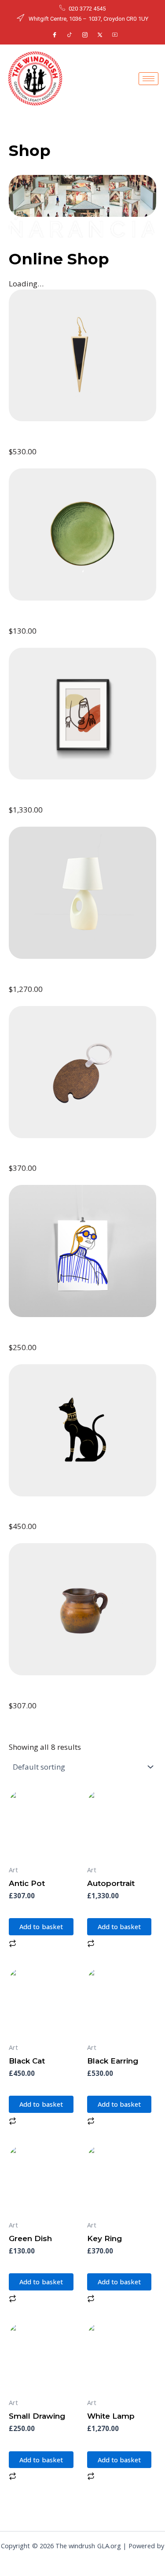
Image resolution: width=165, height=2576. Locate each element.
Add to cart (28, 463)
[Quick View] (27, 1909)
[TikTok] (70, 35)
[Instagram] (85, 35)
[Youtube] (115, 35)
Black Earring (39, 440)
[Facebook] (55, 35)
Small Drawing (42, 1336)
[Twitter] (100, 35)
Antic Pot (30, 1694)
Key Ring (29, 1157)
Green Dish (34, 620)
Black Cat (30, 1515)
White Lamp (37, 978)
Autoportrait (37, 798)
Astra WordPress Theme (83, 2557)
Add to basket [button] (41, 1926)
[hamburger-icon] (148, 79)
